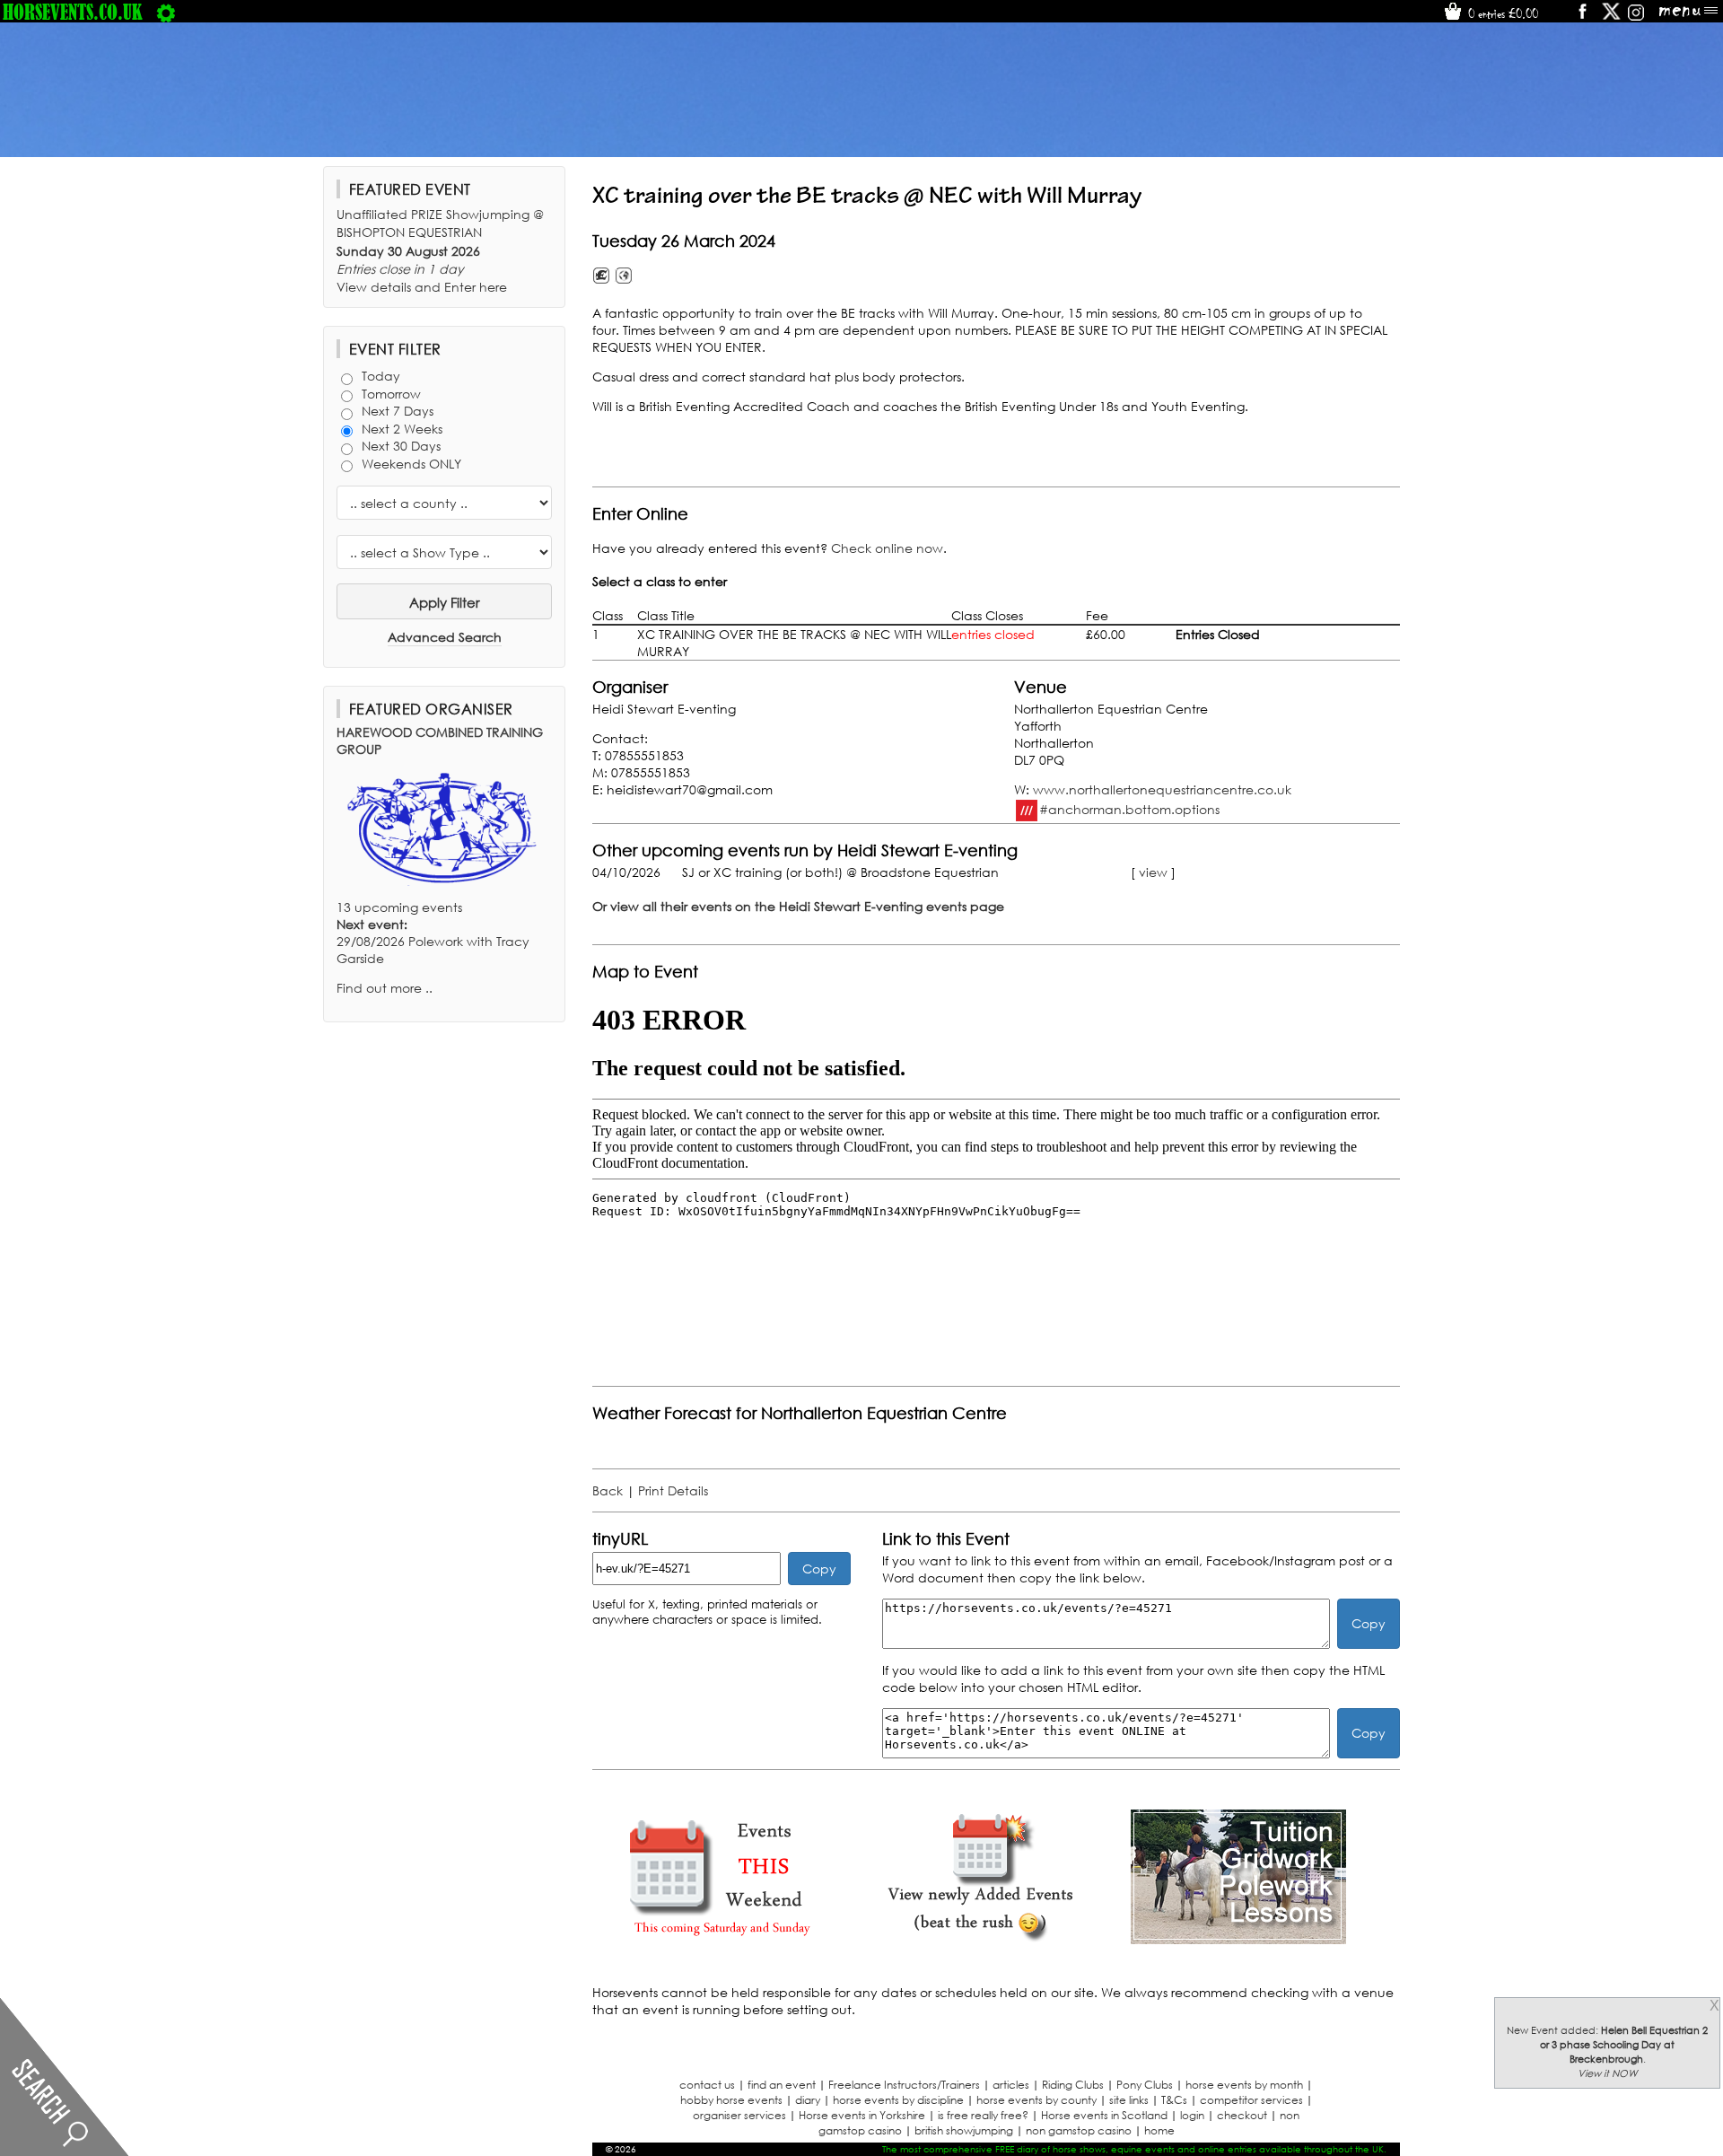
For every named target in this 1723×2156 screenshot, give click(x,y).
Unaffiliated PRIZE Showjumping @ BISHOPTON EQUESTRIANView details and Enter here (440, 250)
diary (808, 2100)
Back (608, 1490)
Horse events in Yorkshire (862, 2115)
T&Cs (1174, 2100)
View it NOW (1608, 2073)
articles (1011, 2085)
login (1192, 2115)
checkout (1242, 2115)
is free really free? (983, 2115)
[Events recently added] (980, 1939)
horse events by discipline (898, 2100)
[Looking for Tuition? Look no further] (1238, 1939)
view (1153, 872)
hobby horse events (731, 2100)
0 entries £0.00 (1501, 13)
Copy (819, 1569)
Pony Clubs (1145, 2085)
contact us (707, 2085)
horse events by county (1036, 2100)
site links (1129, 2100)
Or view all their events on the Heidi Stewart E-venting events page (798, 906)
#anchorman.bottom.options (1129, 808)
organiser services (739, 2115)
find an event (782, 2085)
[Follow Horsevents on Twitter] (1611, 18)
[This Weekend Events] (722, 1939)
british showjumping (964, 2130)
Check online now (887, 548)
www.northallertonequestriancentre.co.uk (1162, 789)
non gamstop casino (1079, 2130)
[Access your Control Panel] (166, 12)
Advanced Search (445, 637)
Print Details (673, 1490)
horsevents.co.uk (73, 12)
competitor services (1251, 2100)
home (1159, 2130)
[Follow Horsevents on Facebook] (1582, 18)
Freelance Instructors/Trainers (904, 2085)
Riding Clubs (1073, 2085)
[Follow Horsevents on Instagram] (1636, 18)
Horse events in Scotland (1104, 2115)
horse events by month (1244, 2085)
